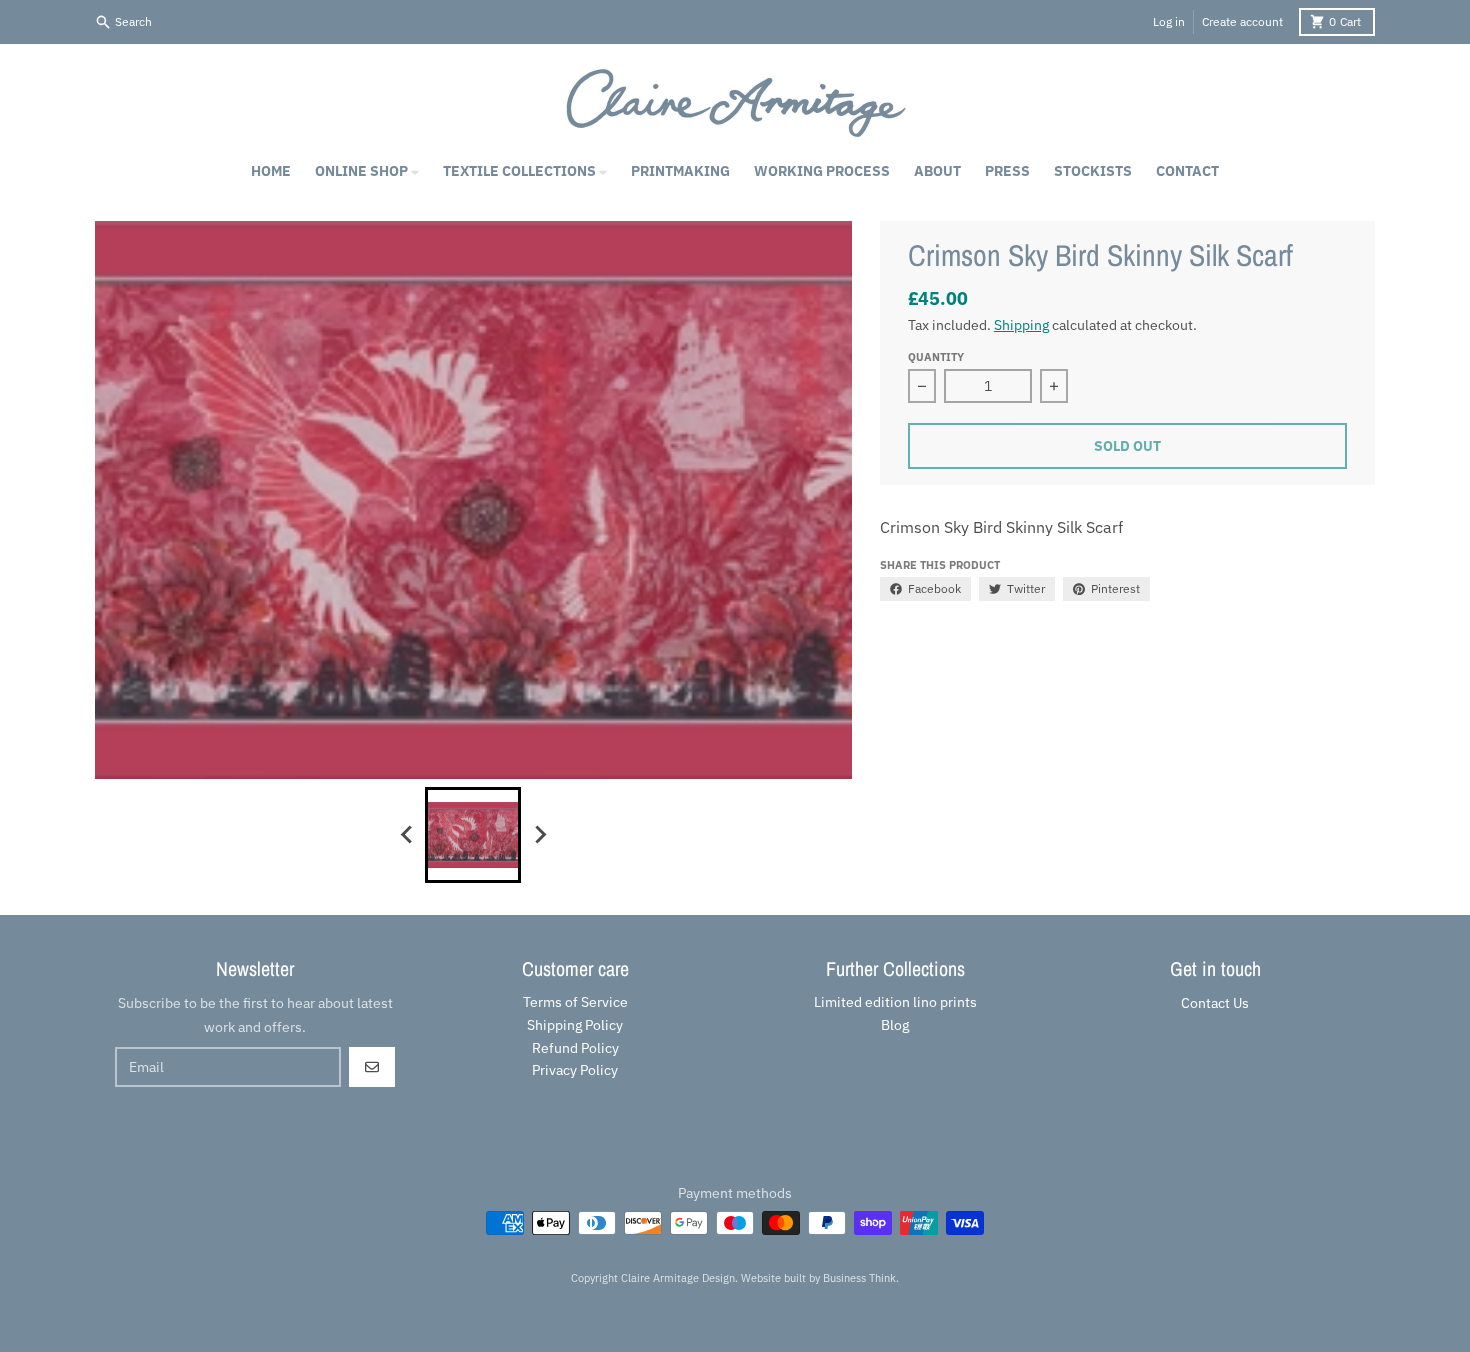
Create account (1242, 21)
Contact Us (1215, 1003)
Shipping (1021, 325)
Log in (1169, 21)
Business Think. (861, 1278)
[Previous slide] (407, 835)
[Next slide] (539, 835)
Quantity (936, 357)
